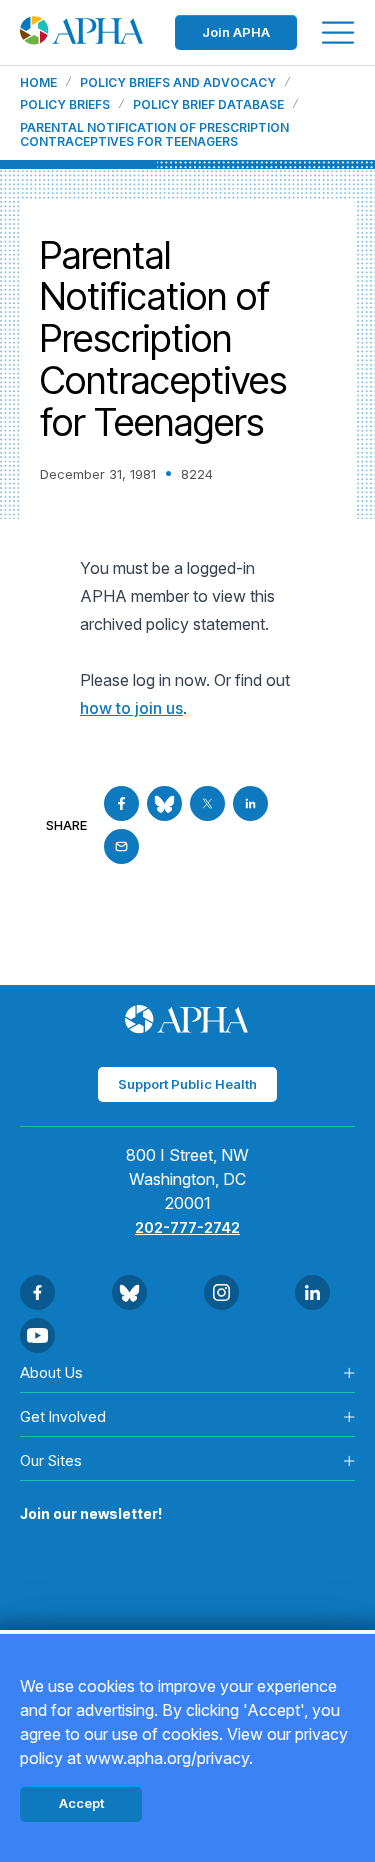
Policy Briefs (65, 105)
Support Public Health (187, 1084)
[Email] (121, 846)
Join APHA (236, 32)
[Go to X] (207, 803)
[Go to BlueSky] (164, 803)
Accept (81, 1803)
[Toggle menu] (338, 32)
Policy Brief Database (208, 105)
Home (38, 83)
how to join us (131, 708)
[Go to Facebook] (121, 803)
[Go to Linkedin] (250, 803)
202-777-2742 (187, 1227)
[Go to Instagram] (221, 1292)
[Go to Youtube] (37, 1335)
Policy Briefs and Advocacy (178, 83)
